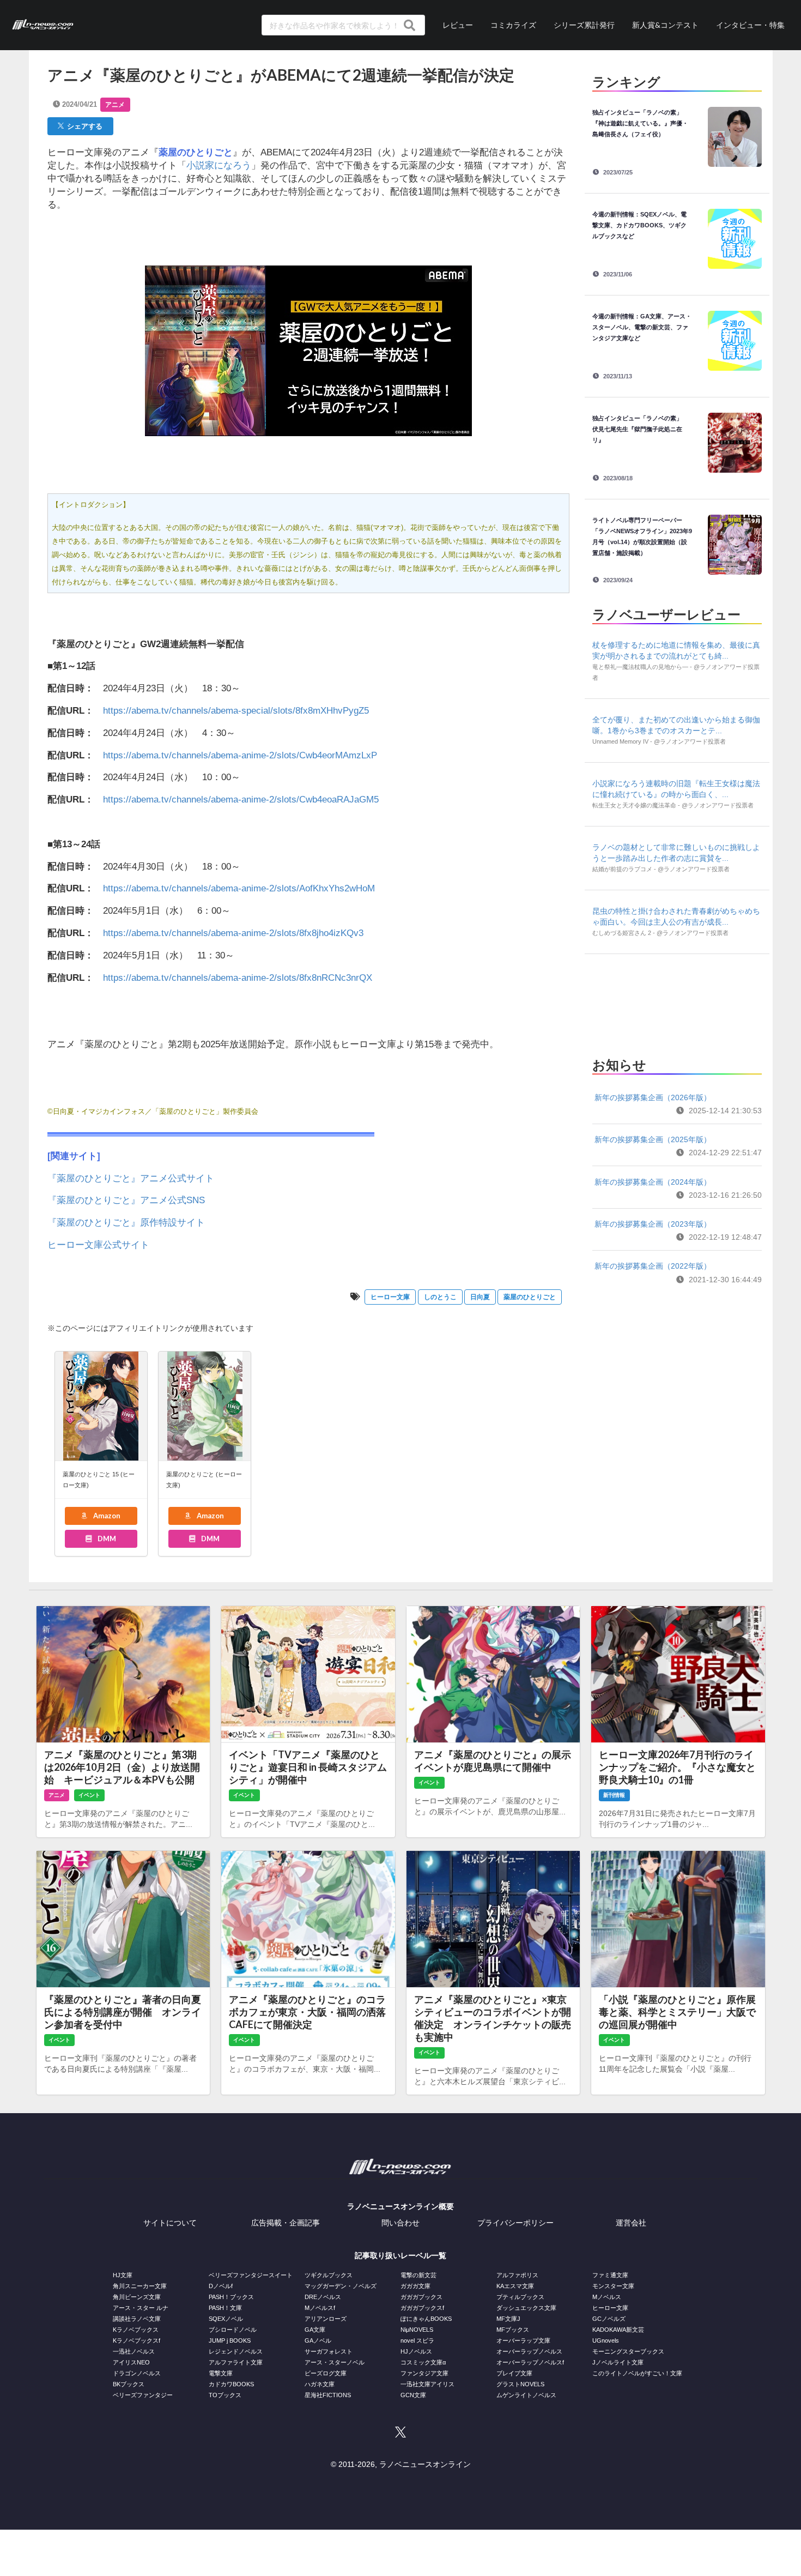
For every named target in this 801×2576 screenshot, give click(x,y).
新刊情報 (614, 1795)
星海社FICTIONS (328, 2395)
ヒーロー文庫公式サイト (98, 1245)
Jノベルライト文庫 (618, 2362)
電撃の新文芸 (418, 2275)
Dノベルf (221, 2286)
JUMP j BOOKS (230, 2340)
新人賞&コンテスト (665, 25)
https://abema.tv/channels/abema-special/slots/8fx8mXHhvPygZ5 (236, 711)
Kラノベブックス (136, 2330)
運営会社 (631, 2223)
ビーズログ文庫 (326, 2373)
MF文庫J (508, 2319)
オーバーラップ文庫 (523, 2340)
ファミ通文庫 (610, 2275)
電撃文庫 (221, 2373)
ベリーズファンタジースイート (251, 2275)
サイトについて (170, 2223)
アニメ (115, 105)
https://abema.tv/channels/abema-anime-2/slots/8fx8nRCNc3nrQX (238, 978)
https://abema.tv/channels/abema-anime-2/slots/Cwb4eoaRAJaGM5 (241, 800)
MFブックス (513, 2330)
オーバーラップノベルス (529, 2351)
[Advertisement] (677, 1002)
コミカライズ (513, 25)
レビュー (458, 25)
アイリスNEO (131, 2362)
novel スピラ (417, 2340)
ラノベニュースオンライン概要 (400, 2206)
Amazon (106, 1516)
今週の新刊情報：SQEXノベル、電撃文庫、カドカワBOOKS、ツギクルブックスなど (639, 225)
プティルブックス (520, 2297)
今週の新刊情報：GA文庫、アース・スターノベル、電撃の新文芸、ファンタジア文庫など (642, 327)
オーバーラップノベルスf (530, 2362)
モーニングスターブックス (628, 2351)
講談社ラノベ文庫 (137, 2319)
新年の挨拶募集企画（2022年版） (653, 1266)
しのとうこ (440, 1297)
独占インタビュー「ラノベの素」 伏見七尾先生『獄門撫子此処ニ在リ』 (640, 429)
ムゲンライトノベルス (526, 2395)
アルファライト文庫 (236, 2362)
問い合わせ (400, 2223)
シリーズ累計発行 (584, 25)
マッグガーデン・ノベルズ (341, 2286)
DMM (106, 1539)
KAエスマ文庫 (515, 2286)
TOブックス (225, 2395)
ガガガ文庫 (415, 2286)
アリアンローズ (326, 2319)
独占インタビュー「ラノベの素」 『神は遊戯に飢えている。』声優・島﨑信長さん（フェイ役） (640, 123)
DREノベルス (323, 2297)
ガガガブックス (421, 2297)
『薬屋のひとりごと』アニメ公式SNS (126, 1200)
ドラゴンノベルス (137, 2373)
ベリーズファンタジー (143, 2395)
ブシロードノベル (233, 2330)
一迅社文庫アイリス (427, 2384)
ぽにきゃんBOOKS (426, 2319)
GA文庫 (315, 2330)
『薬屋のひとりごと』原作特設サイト (126, 1223)
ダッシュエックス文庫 (526, 2308)
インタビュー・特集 (750, 25)
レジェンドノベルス (236, 2351)
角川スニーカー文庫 (140, 2286)
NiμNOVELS (417, 2330)
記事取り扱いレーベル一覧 (400, 2255)
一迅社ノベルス (134, 2351)
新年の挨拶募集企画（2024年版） (653, 1182)
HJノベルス (416, 2351)
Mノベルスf (320, 2308)
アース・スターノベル (335, 2362)
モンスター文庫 (613, 2286)
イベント (89, 1795)
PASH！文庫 (225, 2308)
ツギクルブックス (329, 2275)
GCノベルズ (609, 2319)
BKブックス (129, 2384)
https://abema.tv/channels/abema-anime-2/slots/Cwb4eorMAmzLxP (240, 755)
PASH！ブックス (231, 2297)
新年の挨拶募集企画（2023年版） (653, 1224)
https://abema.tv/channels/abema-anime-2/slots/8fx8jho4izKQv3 (233, 933)
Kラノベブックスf (136, 2340)
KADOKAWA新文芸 (618, 2330)
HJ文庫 (123, 2275)
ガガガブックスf (422, 2308)
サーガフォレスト (329, 2351)
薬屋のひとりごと (530, 1297)
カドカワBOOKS (231, 2384)
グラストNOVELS (520, 2384)
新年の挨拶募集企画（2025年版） (653, 1139)
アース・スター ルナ (141, 2308)
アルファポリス (517, 2275)
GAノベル (318, 2340)
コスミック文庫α (423, 2362)
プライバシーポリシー (515, 2223)
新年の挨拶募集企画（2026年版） (653, 1097)
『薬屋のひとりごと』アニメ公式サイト (131, 1178)
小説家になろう (219, 165)
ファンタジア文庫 (424, 2373)
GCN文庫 (413, 2395)
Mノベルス (607, 2297)
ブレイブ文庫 (514, 2373)
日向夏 (480, 1297)
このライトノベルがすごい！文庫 (637, 2373)
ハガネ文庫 (320, 2384)
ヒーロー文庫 (390, 1297)
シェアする (83, 126)
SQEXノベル (226, 2319)
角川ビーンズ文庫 (137, 2297)
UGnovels (606, 2340)
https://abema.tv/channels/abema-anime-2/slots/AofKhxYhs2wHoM (239, 888)
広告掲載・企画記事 (286, 2223)
